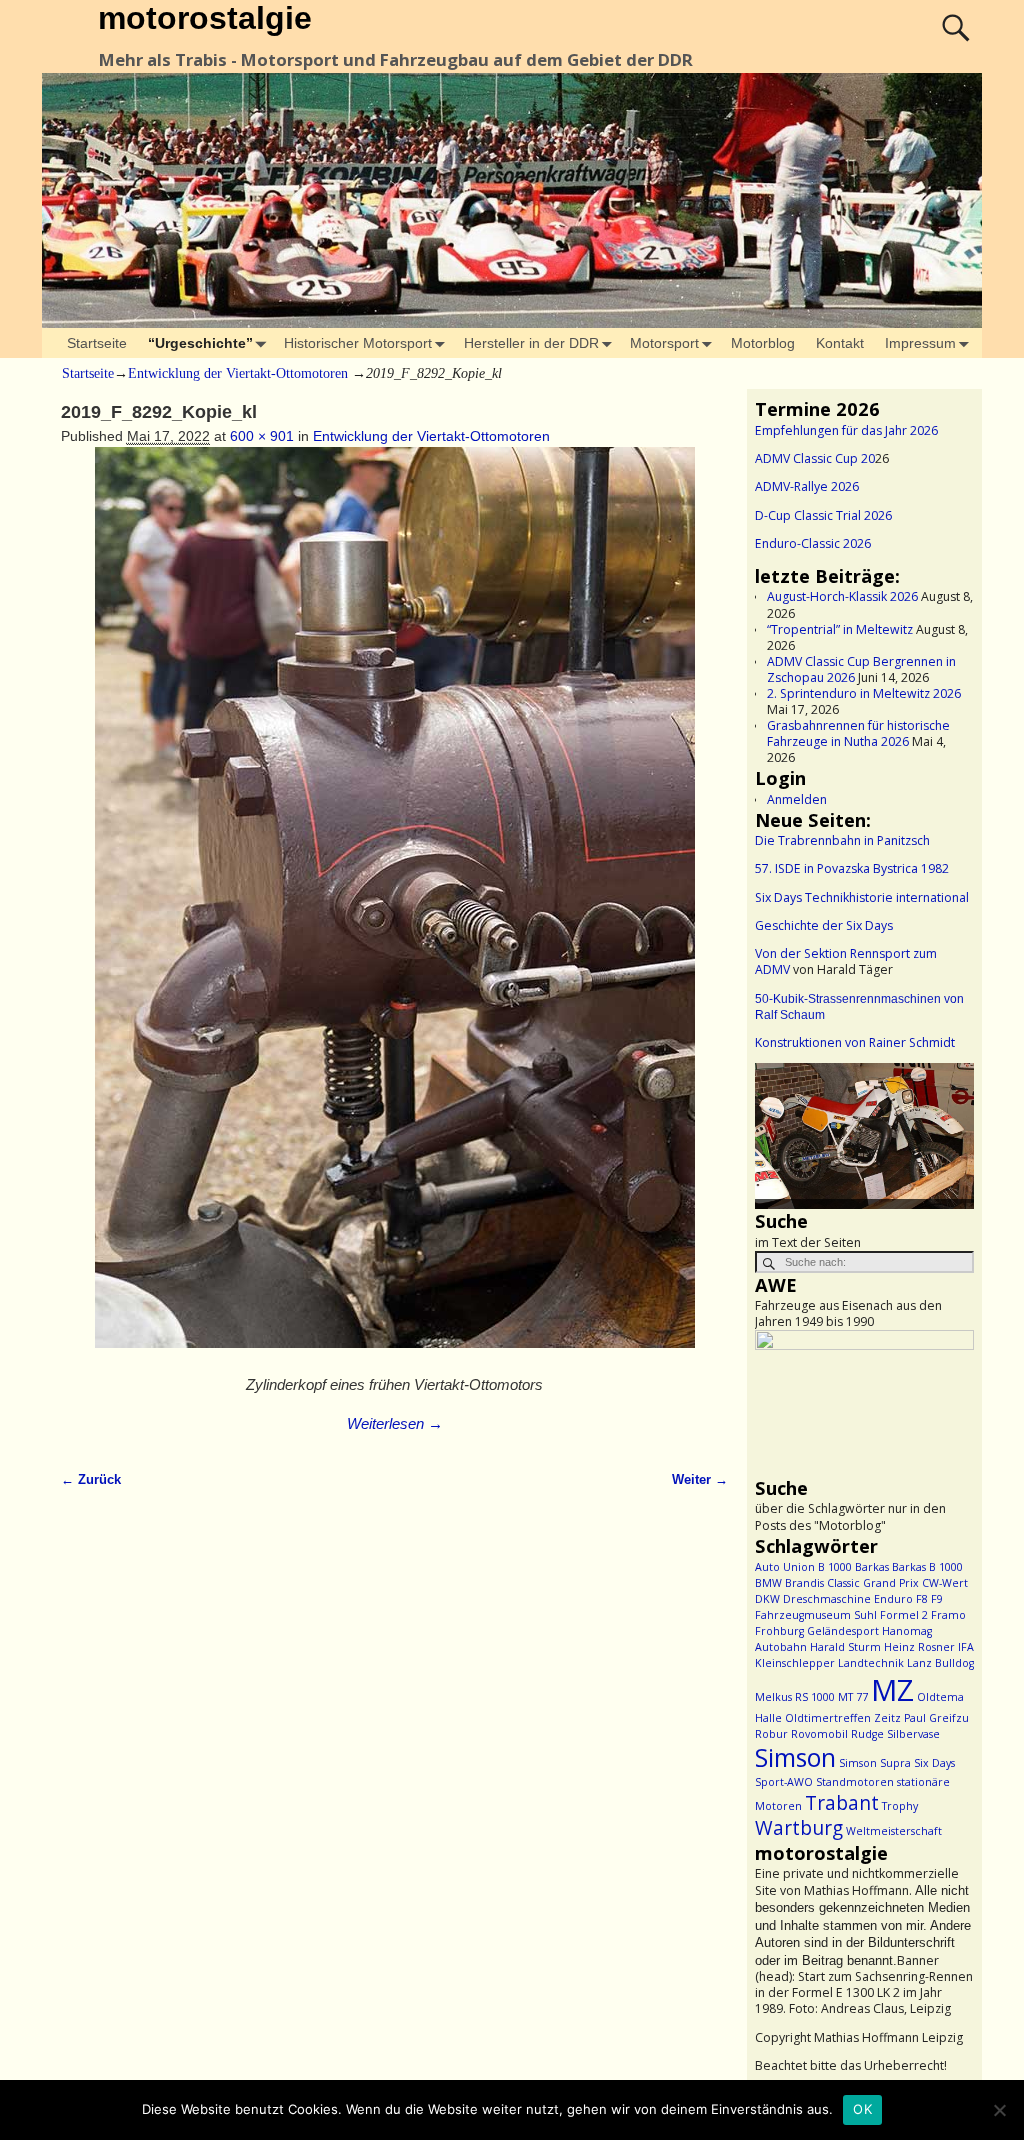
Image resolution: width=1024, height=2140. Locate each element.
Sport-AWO (784, 1782)
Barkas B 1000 (927, 1567)
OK (862, 2109)
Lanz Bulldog (940, 1663)
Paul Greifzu (936, 1718)
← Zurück (91, 1480)
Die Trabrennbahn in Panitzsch (842, 840)
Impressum (920, 343)
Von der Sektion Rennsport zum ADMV (846, 961)
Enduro (893, 1599)
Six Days (934, 1763)
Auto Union (785, 1567)
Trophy (900, 1806)
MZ (892, 1690)
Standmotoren (855, 1782)
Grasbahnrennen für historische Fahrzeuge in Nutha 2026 (858, 733)
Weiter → (700, 1480)
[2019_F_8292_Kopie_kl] (394, 908)
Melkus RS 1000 (795, 1697)
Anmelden (797, 799)
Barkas (872, 1567)
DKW (767, 1599)
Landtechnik (871, 1663)
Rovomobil (819, 1734)
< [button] (780, 1131)
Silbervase (913, 1734)
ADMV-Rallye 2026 (807, 486)
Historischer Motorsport (358, 343)
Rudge (867, 1734)
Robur (771, 1734)
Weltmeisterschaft (894, 1831)
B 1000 (835, 1567)
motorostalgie (205, 18)
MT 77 (853, 1697)
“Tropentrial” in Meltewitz (840, 629)
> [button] (949, 1131)
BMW (768, 1583)
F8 (922, 1599)
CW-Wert (945, 1583)
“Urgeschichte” (200, 343)
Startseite (97, 343)
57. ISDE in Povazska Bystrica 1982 (852, 868)
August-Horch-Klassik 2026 (842, 596)
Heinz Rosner (919, 1647)
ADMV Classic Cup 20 (815, 458)
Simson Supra (875, 1763)
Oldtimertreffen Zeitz (843, 1718)
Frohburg (779, 1631)
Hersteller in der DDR (531, 343)
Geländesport (843, 1631)
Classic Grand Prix (873, 1583)
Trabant (842, 1803)
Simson (795, 1757)
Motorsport (664, 343)
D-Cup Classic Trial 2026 (823, 515)
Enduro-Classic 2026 (813, 543)
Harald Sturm (845, 1647)
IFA (966, 1647)
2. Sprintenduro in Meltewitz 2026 (864, 693)
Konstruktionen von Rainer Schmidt (855, 1042)
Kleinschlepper (795, 1663)
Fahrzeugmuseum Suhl (816, 1615)
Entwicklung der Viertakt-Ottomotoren (238, 373)
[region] (864, 1136)
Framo (948, 1615)
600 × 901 (262, 436)
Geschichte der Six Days (824, 925)
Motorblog (763, 343)
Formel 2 (904, 1615)
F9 (937, 1599)
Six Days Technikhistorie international (862, 897)
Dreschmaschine (827, 1599)
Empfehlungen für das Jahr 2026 (846, 430)
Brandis (804, 1583)
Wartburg (799, 1828)
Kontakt (840, 343)
